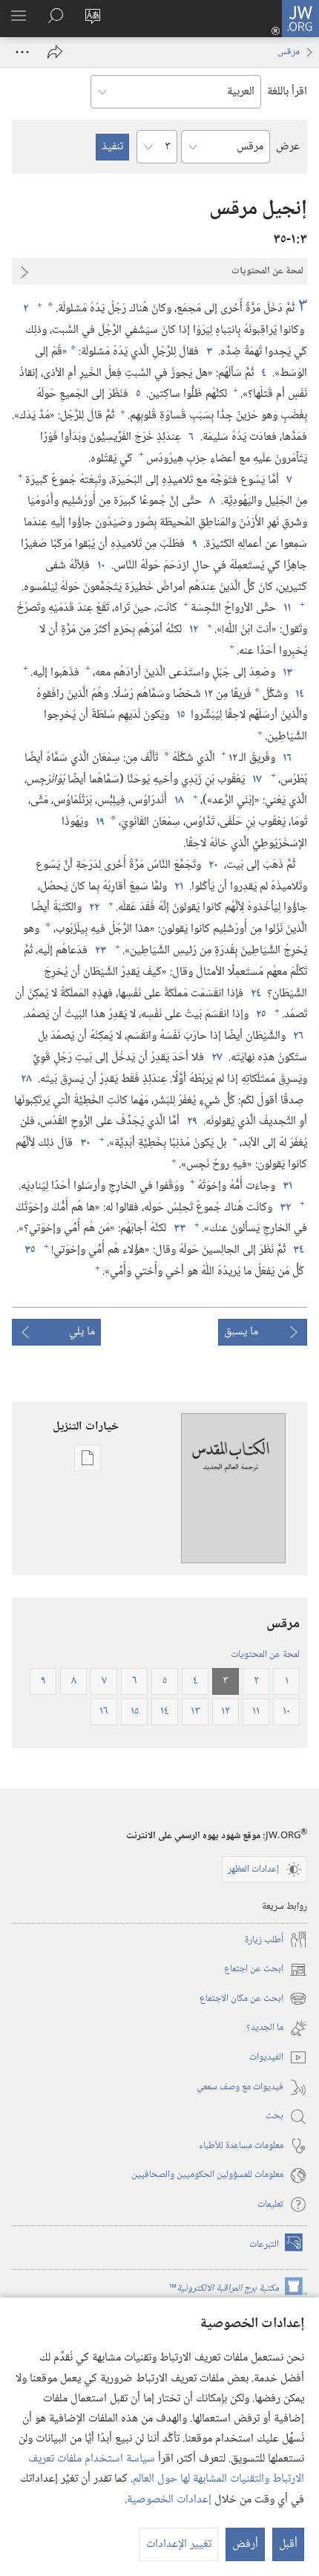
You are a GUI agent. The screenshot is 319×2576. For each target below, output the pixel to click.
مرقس (289, 52)
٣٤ (298, 1250)
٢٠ (213, 866)
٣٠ (85, 1143)
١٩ (99, 823)
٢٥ (260, 1015)
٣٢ (285, 1208)
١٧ (256, 780)
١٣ (287, 673)
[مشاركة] (55, 52)
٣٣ (179, 1229)
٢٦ (298, 1036)
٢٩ (191, 1122)
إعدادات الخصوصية (169, 2500)
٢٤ (255, 994)
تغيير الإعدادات (179, 2544)
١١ (286, 609)
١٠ (101, 566)
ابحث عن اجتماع (266, 1969)
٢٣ (100, 951)
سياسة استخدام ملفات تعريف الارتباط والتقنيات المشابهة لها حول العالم (166, 2469)
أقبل (288, 2544)
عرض (288, 147)
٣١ (287, 1187)
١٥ (180, 716)
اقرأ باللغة (287, 92)
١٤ (299, 695)
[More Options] (22, 52)
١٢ (193, 630)
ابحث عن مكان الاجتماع (253, 1999)
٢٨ (26, 1080)
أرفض (245, 2544)
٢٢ (93, 908)
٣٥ (29, 1250)
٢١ (178, 887)
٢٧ (216, 1058)
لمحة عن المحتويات (265, 1655)
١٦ (287, 759)
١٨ (178, 801)
